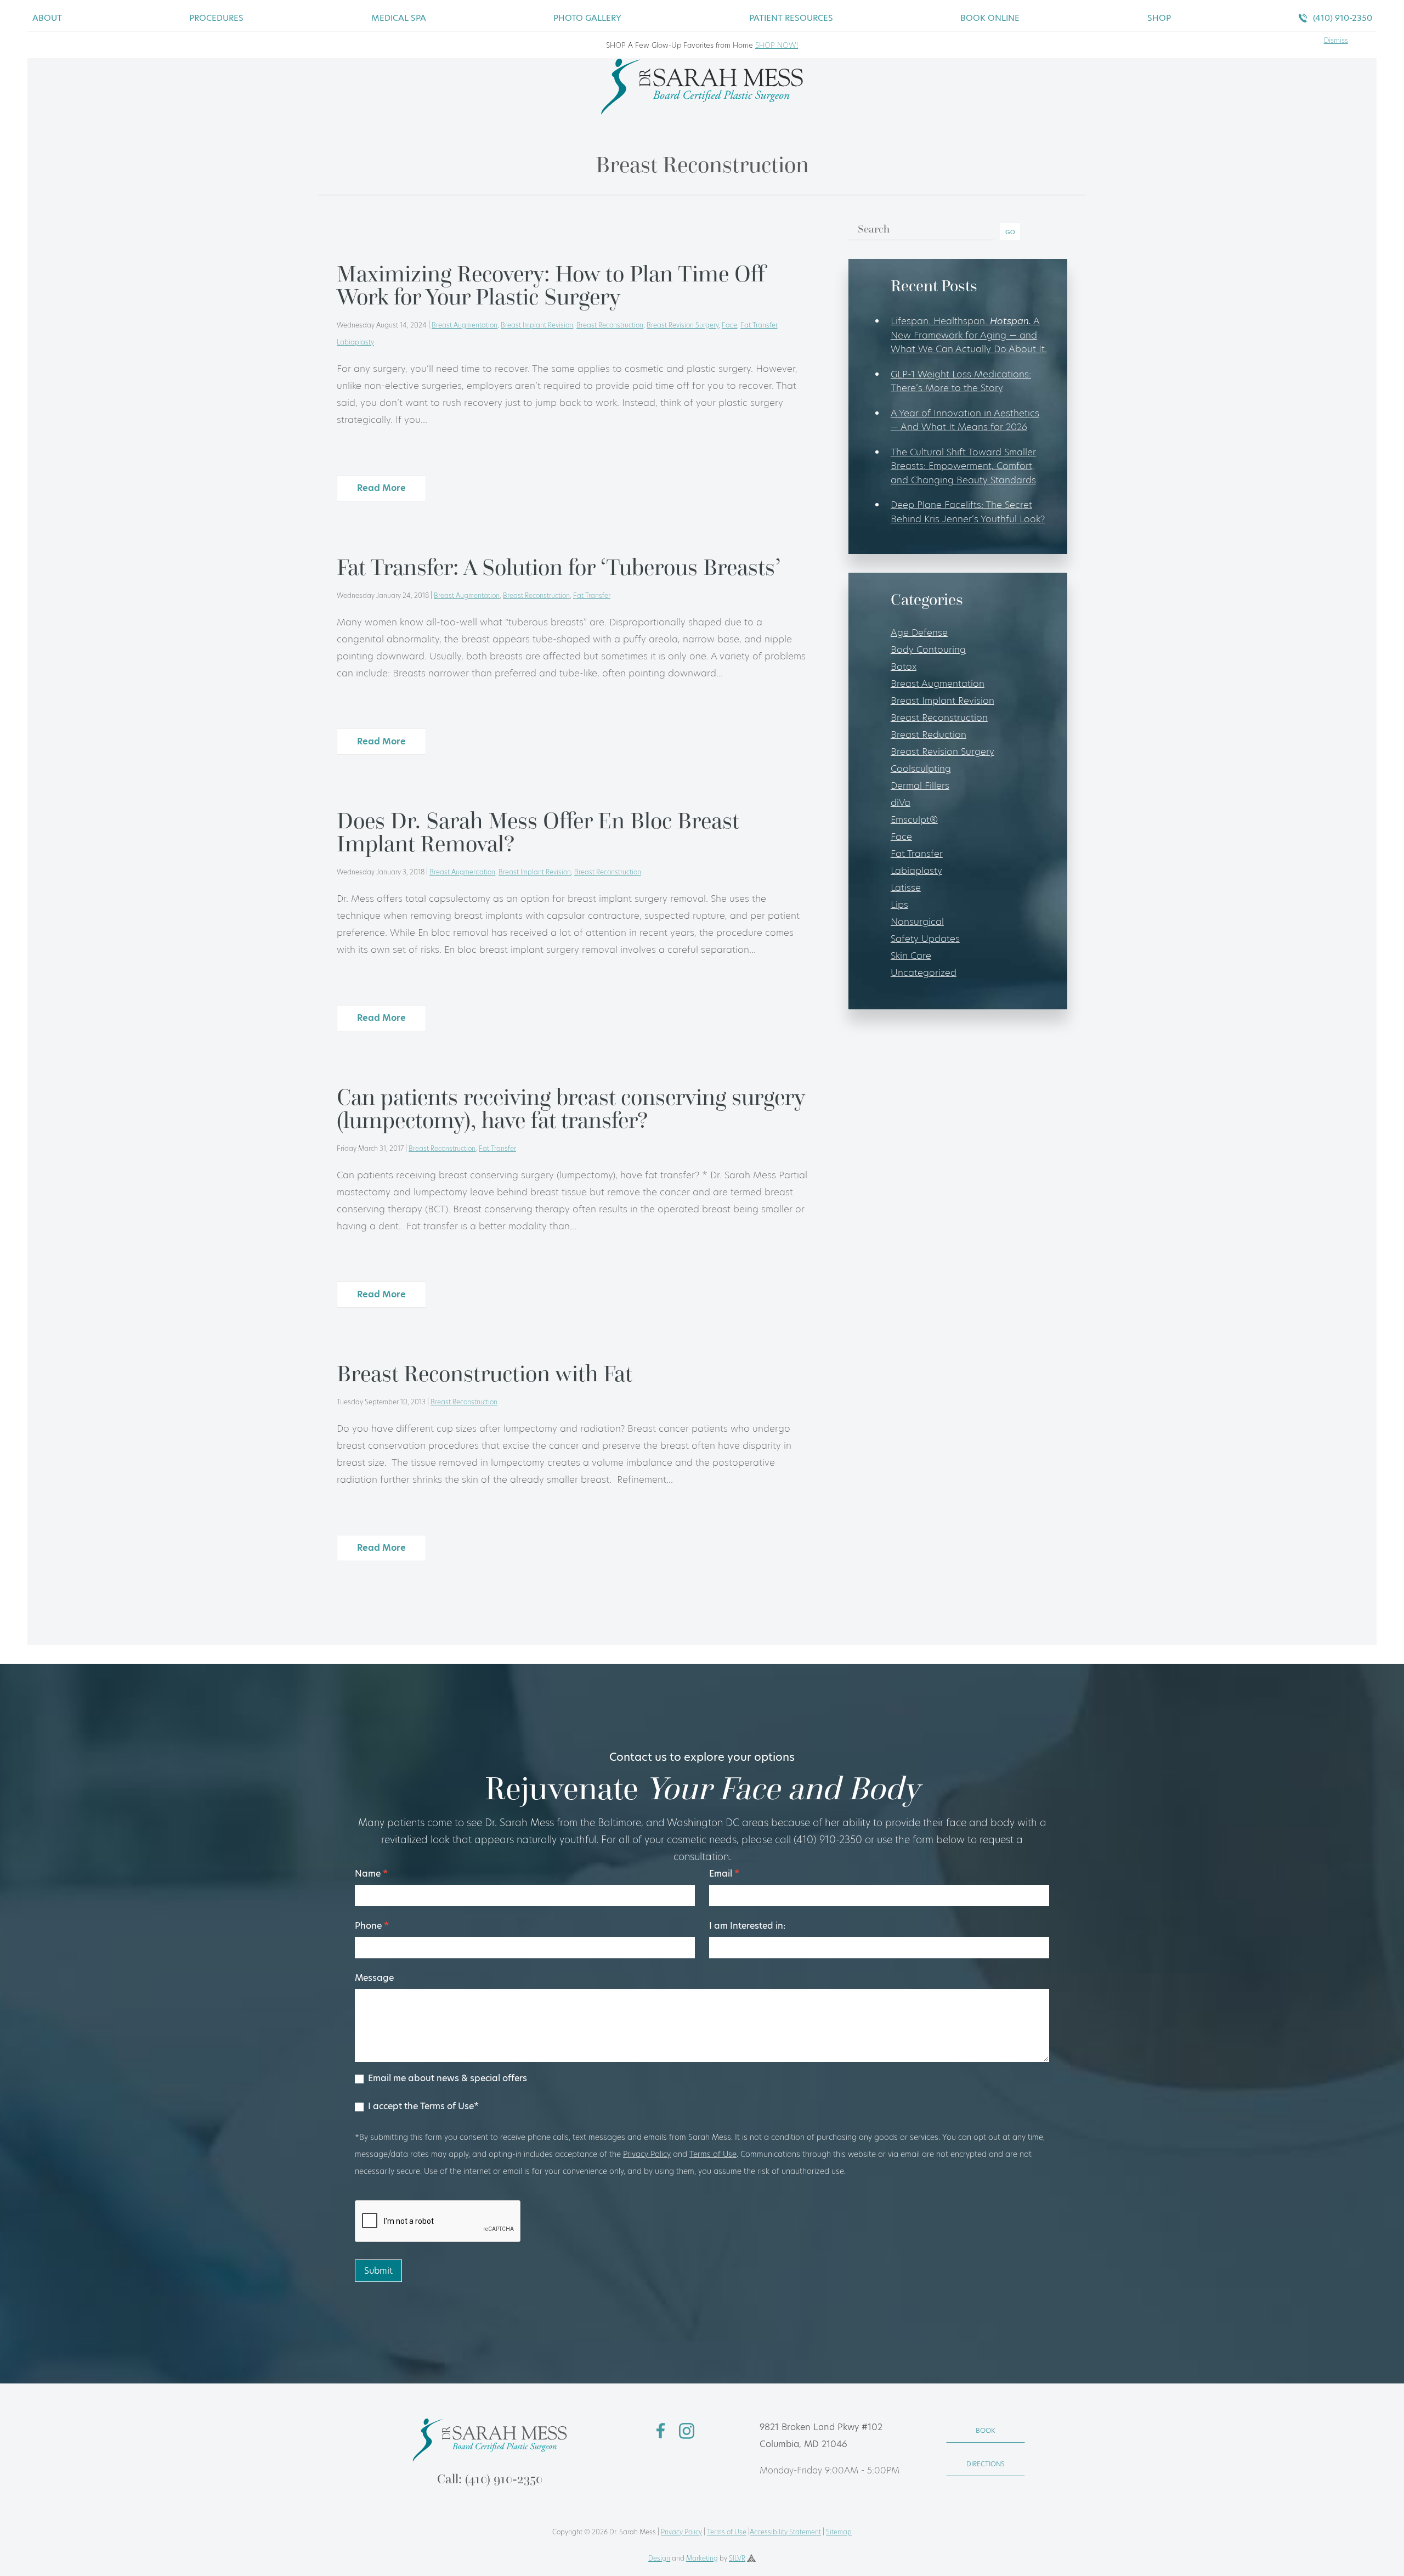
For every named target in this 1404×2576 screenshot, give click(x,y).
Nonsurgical (917, 922)
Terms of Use (713, 2154)
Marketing (702, 2558)
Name (371, 1874)
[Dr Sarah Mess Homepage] (702, 111)
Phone (372, 1926)
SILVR (737, 2558)
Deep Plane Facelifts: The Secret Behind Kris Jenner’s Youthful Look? (968, 512)
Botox (904, 666)
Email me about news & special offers (446, 2079)
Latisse (906, 888)
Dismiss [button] (1336, 40)
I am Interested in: (747, 1926)
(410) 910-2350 (1343, 18)
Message (374, 1978)
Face (729, 325)
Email (724, 1874)
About (47, 18)
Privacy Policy (647, 2154)
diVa (901, 803)
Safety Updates (925, 939)
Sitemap (839, 2532)
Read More (381, 488)
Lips (899, 905)
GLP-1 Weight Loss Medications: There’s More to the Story (961, 381)
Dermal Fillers (920, 786)
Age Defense (919, 632)
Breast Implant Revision (537, 325)
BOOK (986, 2430)
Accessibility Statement (785, 2532)
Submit (378, 2271)
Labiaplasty (355, 342)
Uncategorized (924, 973)
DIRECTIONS (986, 2464)
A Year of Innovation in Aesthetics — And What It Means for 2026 (965, 420)
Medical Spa (399, 18)
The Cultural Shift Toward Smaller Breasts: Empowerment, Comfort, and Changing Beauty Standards (963, 466)
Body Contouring (928, 649)
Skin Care (911, 956)
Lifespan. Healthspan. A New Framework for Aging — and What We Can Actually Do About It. (969, 335)
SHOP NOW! (777, 45)
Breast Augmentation (465, 325)
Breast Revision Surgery (683, 325)
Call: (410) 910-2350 (490, 2479)
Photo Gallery (587, 18)
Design (659, 2558)
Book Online (990, 18)
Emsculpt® (914, 820)
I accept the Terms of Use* (422, 2107)
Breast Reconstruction (610, 325)
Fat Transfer (759, 325)
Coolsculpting (921, 769)
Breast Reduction (929, 735)
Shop (1159, 18)
